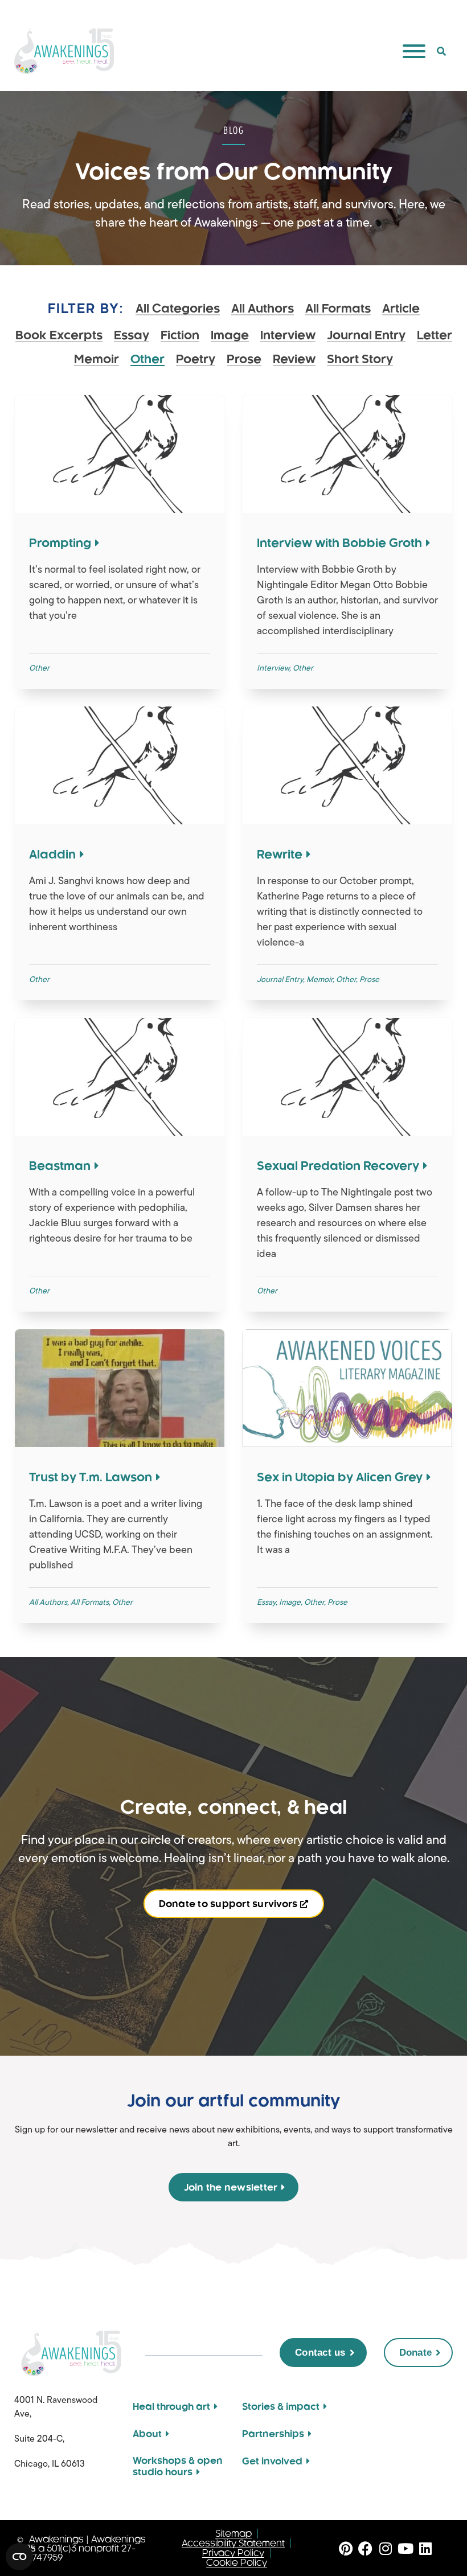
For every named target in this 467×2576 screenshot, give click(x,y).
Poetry (196, 360)
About (147, 2434)
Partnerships (273, 2434)
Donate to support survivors (228, 1904)
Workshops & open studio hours (178, 2466)
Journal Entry (366, 336)
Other (148, 360)
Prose (244, 360)
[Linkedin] (425, 2548)
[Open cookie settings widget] (19, 2557)
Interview (288, 336)
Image (230, 336)
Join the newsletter (231, 2187)
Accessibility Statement (233, 2543)
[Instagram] (385, 2548)
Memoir (97, 360)
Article (401, 309)
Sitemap (233, 2534)
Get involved (272, 2461)
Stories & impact (281, 2406)
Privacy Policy (233, 2553)
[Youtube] (405, 2548)
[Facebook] (365, 2548)
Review (294, 360)
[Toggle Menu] (414, 51)
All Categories (178, 309)
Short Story (360, 360)
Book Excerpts (59, 336)
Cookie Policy (237, 2563)
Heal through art (171, 2406)
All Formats (338, 309)
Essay (132, 336)
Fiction (180, 336)
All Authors (263, 309)
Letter (435, 336)
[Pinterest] (345, 2548)
